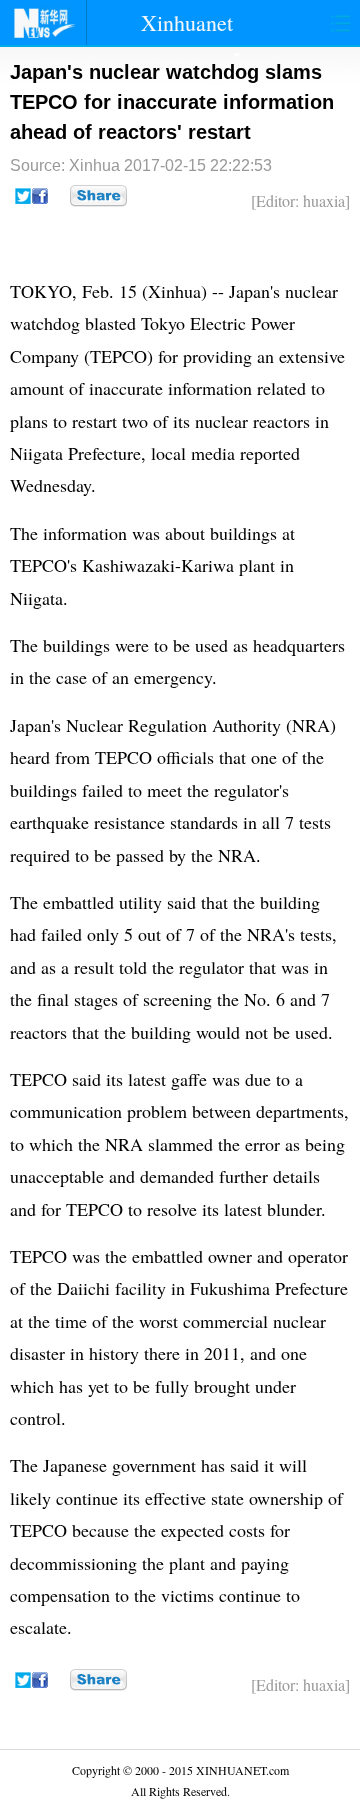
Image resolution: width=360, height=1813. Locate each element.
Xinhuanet (187, 22)
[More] (98, 196)
